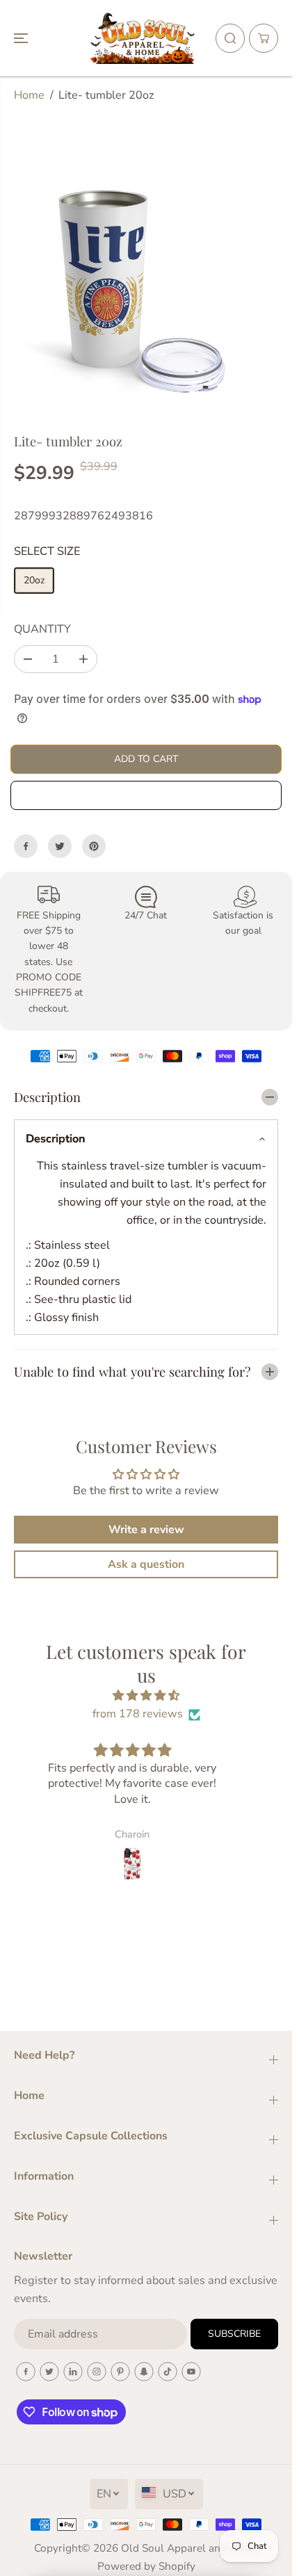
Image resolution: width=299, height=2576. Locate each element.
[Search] (230, 38)
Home (29, 95)
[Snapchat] (144, 2372)
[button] (22, 38)
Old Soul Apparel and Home (190, 2548)
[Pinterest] (94, 846)
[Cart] (264, 38)
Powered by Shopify (146, 2566)
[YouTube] (191, 2372)
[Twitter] (60, 846)
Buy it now (146, 795)
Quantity (42, 629)
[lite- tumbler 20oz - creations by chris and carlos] (131, 288)
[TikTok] (168, 2372)
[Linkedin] (73, 2372)
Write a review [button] (146, 1530)
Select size (47, 551)
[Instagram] (97, 2372)
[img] (146, 1696)
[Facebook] (26, 846)
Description (56, 1139)
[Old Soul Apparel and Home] (143, 38)
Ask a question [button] (146, 1564)
